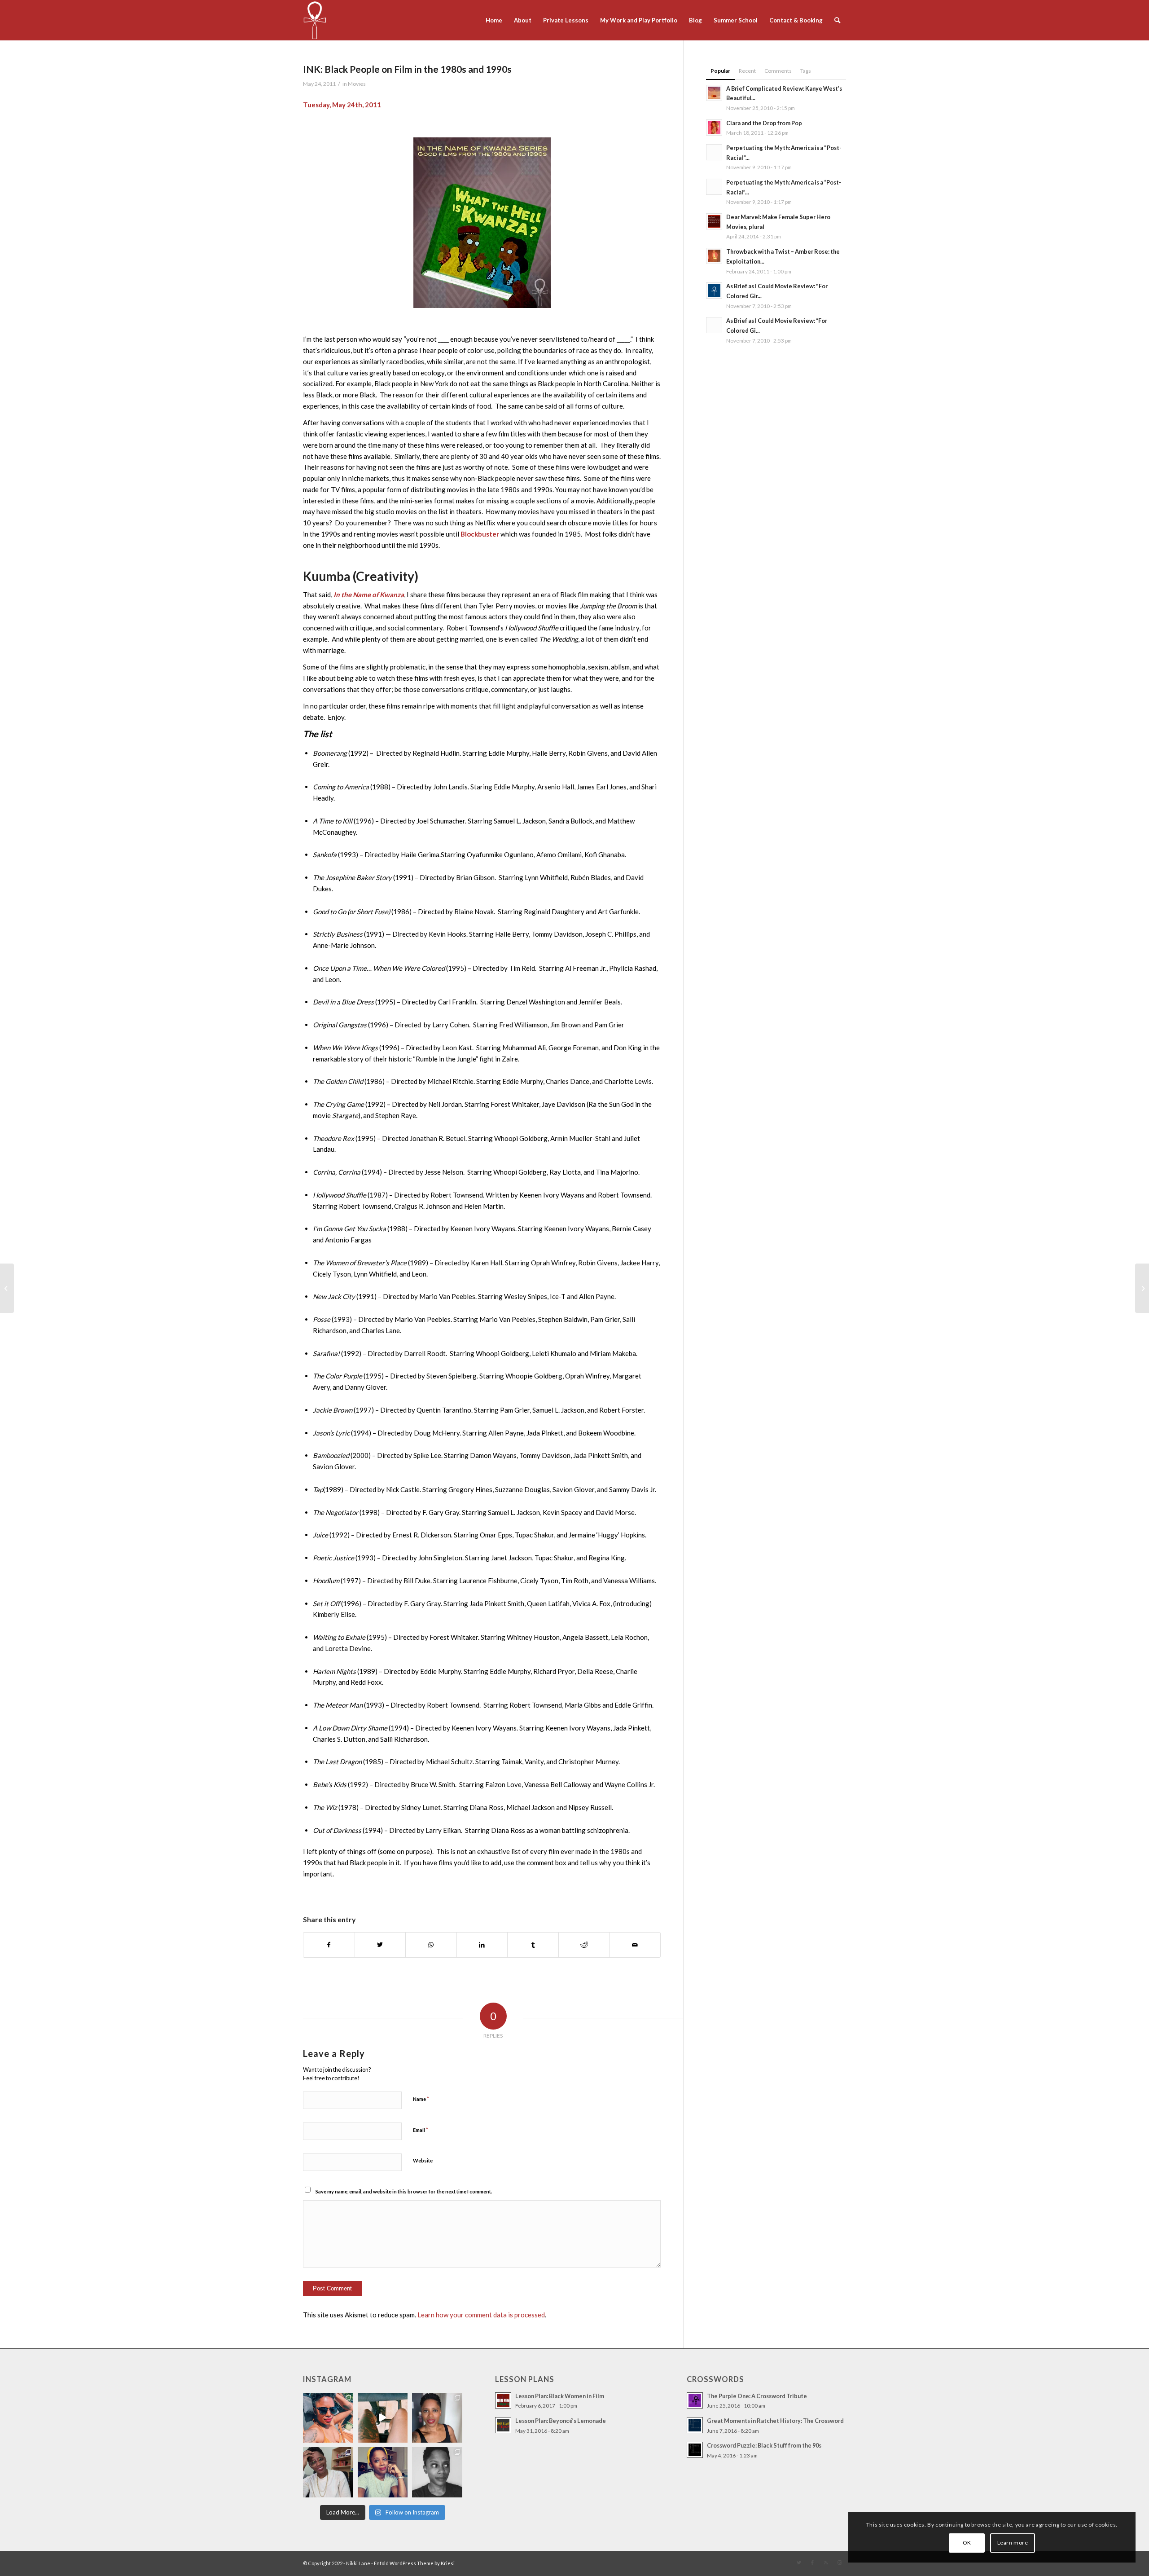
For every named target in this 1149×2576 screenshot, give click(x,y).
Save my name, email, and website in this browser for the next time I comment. (404, 2191)
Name (421, 2099)
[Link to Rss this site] (826, 2563)
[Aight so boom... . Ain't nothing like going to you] (437, 2418)
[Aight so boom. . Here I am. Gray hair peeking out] (383, 2472)
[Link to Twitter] (799, 2563)
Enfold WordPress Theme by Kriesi (414, 2563)
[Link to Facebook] (812, 2563)
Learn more (1013, 2543)
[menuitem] (494, 20)
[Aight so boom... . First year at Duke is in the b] (328, 2418)
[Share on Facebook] (329, 1945)
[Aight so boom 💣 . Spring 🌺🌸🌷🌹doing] (383, 2418)
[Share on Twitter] (380, 1945)
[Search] (837, 20)
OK (967, 2543)
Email (421, 2130)
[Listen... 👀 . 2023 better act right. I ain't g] (437, 2472)
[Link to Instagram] (839, 2563)
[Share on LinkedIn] (482, 1945)
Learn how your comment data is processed (481, 2315)
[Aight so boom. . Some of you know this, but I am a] (328, 2472)
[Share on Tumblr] (533, 1945)
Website (423, 2160)
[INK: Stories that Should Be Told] (1142, 1288)
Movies (357, 84)
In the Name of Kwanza (369, 594)
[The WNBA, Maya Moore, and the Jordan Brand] (7, 1288)
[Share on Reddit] (584, 1945)
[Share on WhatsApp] (431, 1945)
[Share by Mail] (635, 1945)
